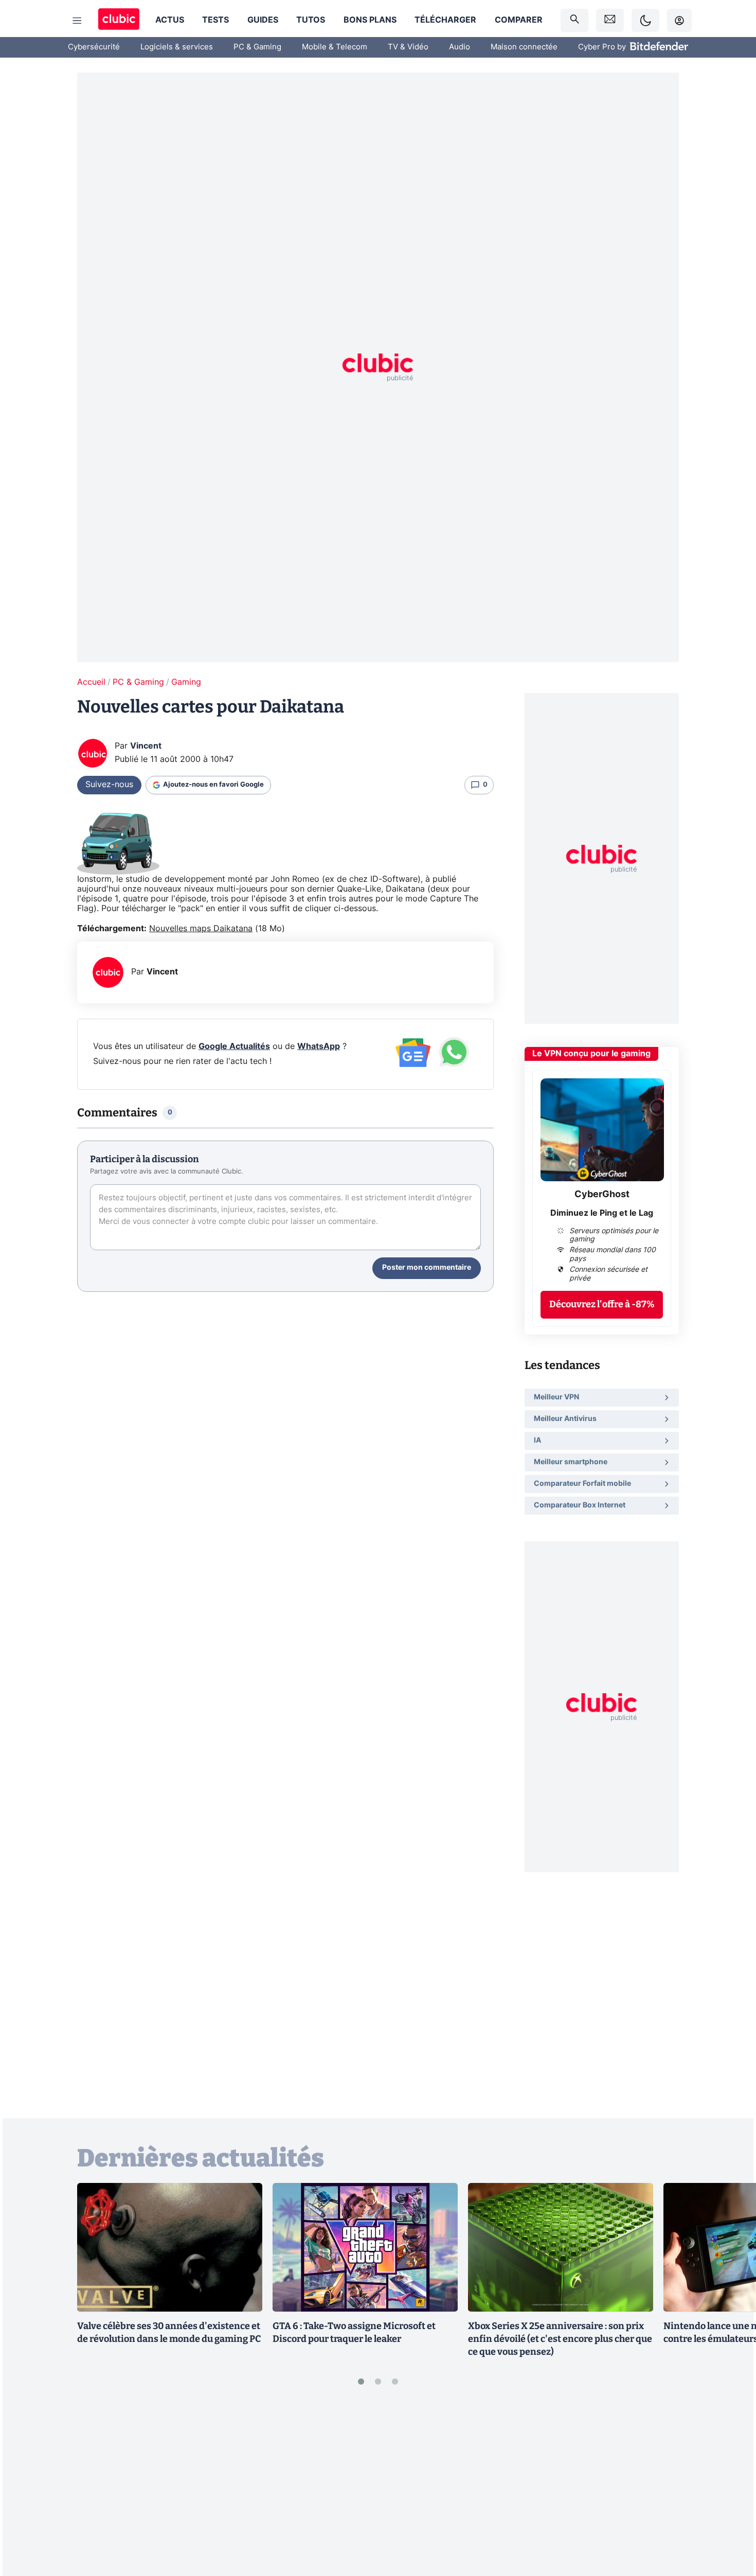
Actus (170, 20)
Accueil (91, 682)
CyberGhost (602, 1195)
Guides (263, 20)
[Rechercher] (574, 20)
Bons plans (370, 20)
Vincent (146, 746)
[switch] (645, 20)
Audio (460, 47)
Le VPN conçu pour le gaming (591, 1054)
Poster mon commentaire (427, 1268)
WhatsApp (319, 1046)
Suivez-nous (109, 785)
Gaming (186, 682)
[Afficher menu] (77, 21)
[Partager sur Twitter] (730, 2522)
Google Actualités (234, 1046)
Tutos (311, 20)
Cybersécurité (94, 47)
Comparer (519, 20)
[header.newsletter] (610, 20)
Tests (215, 20)
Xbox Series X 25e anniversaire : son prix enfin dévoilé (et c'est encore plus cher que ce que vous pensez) (560, 2339)
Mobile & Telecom (335, 47)
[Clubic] (119, 20)
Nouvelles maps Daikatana (201, 929)
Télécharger (445, 20)
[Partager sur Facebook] (730, 2488)
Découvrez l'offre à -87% (602, 1304)
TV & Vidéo (408, 47)
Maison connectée (524, 47)
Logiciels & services (177, 47)
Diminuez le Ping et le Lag (602, 1213)
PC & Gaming (257, 47)
